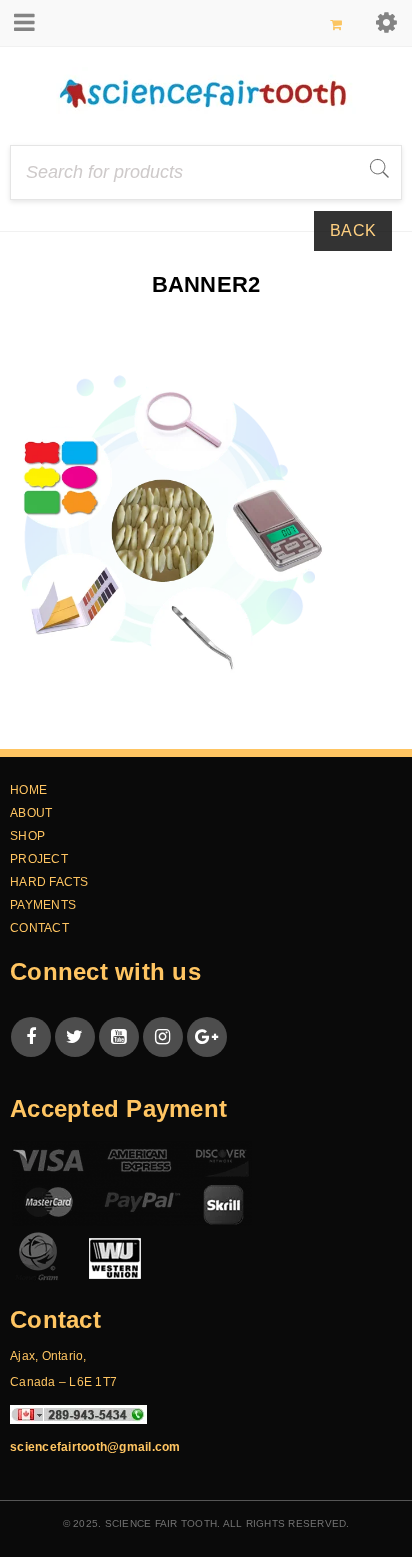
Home (120, 316)
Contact (39, 928)
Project (39, 859)
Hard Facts (49, 882)
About (31, 813)
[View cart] (336, 24)
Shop (27, 836)
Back (353, 230)
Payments (43, 905)
